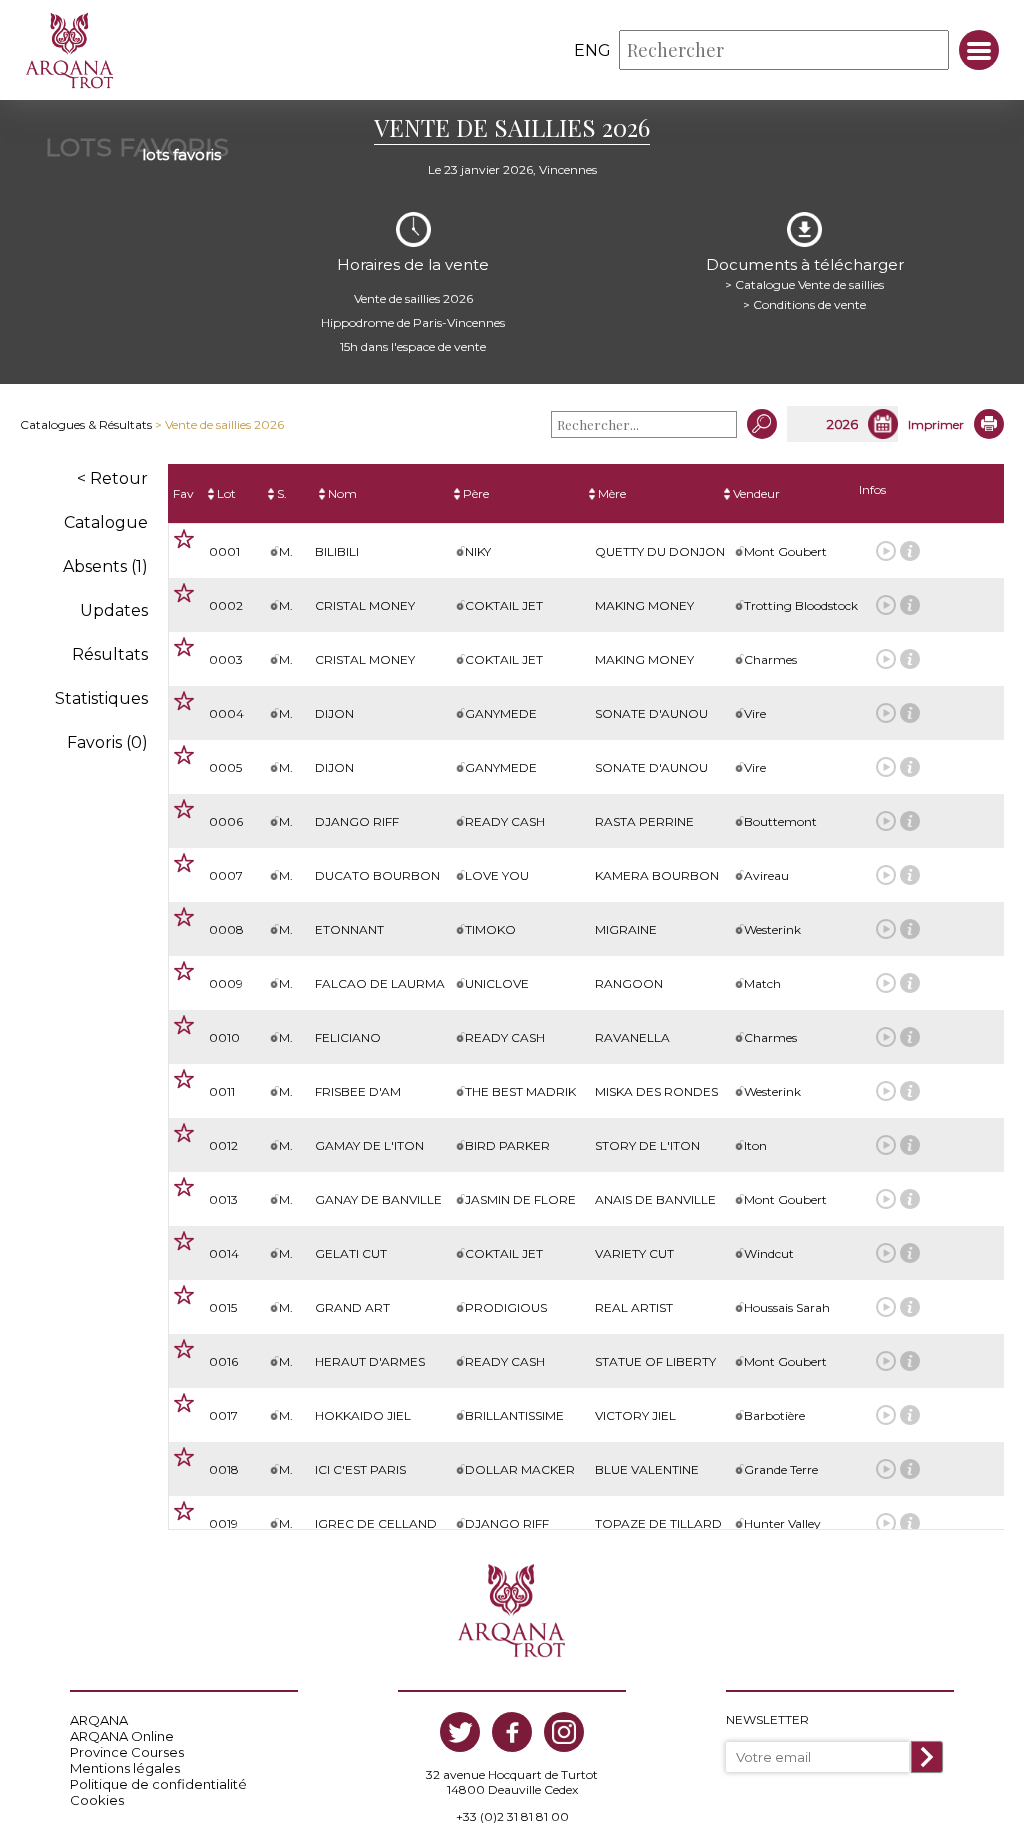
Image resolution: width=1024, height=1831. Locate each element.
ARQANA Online (122, 1736)
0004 (226, 713)
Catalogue (106, 522)
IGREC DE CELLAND (376, 1523)
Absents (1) (105, 566)
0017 (223, 1415)
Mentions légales (125, 1768)
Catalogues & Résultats (86, 424)
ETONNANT (349, 929)
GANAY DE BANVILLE (378, 1199)
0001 (224, 551)
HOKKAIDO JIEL (363, 1415)
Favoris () (107, 742)
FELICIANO (348, 1037)
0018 (224, 1469)
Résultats (110, 654)
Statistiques (101, 698)
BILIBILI (337, 551)
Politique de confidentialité (158, 1784)
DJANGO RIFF (357, 821)
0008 (226, 929)
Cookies (97, 1800)
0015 (223, 1307)
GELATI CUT (351, 1253)
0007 (226, 875)
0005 (225, 767)
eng (592, 50)
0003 (226, 659)
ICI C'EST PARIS (360, 1469)
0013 (223, 1199)
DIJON (334, 713)
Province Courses (127, 1752)
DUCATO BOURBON (377, 875)
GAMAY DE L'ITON (369, 1145)
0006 (226, 821)
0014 (224, 1253)
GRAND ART (352, 1307)
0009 (226, 983)
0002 (226, 605)
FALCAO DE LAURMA (380, 983)
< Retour (112, 478)
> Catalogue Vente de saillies (804, 284)
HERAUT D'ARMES (370, 1361)
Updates (114, 610)
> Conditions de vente (804, 304)
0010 (224, 1037)
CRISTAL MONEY (365, 605)
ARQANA (99, 1720)
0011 (222, 1091)
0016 (223, 1361)
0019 (223, 1523)
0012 (223, 1145)
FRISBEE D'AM (358, 1091)
